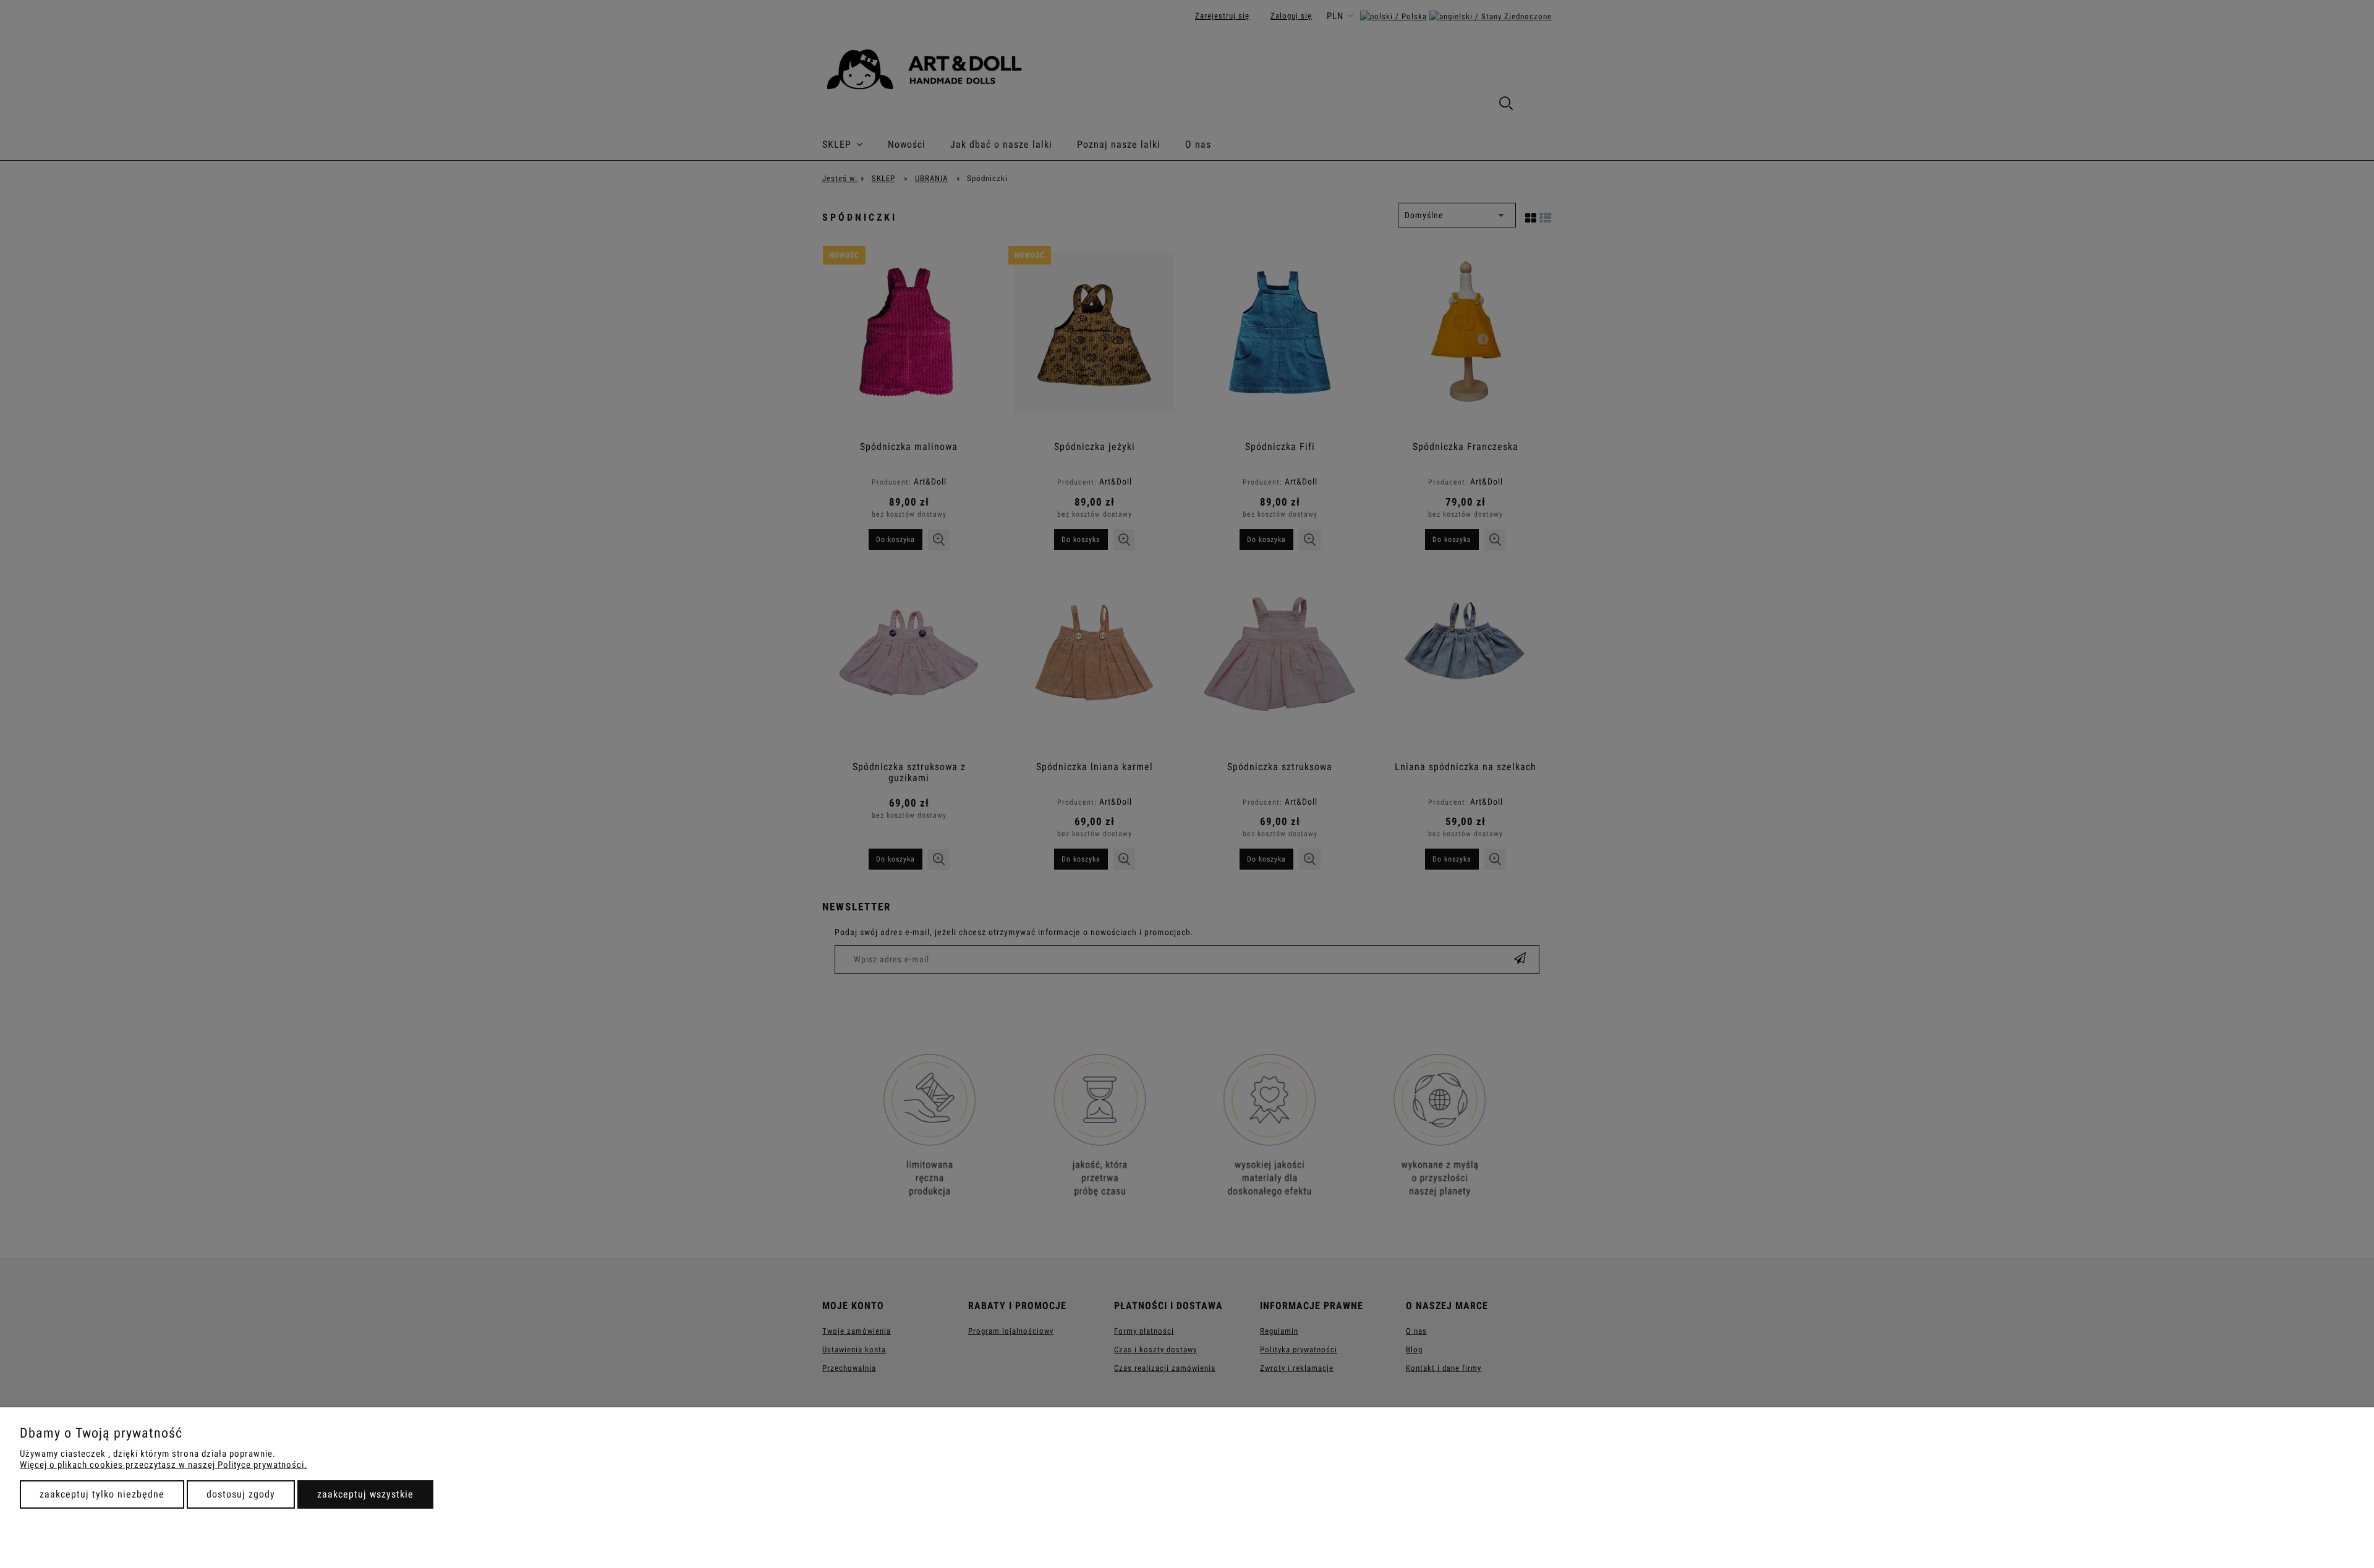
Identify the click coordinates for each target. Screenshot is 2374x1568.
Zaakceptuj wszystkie (365, 1494)
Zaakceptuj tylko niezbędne (102, 1494)
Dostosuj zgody (241, 1494)
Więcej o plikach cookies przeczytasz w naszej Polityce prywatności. (164, 1465)
